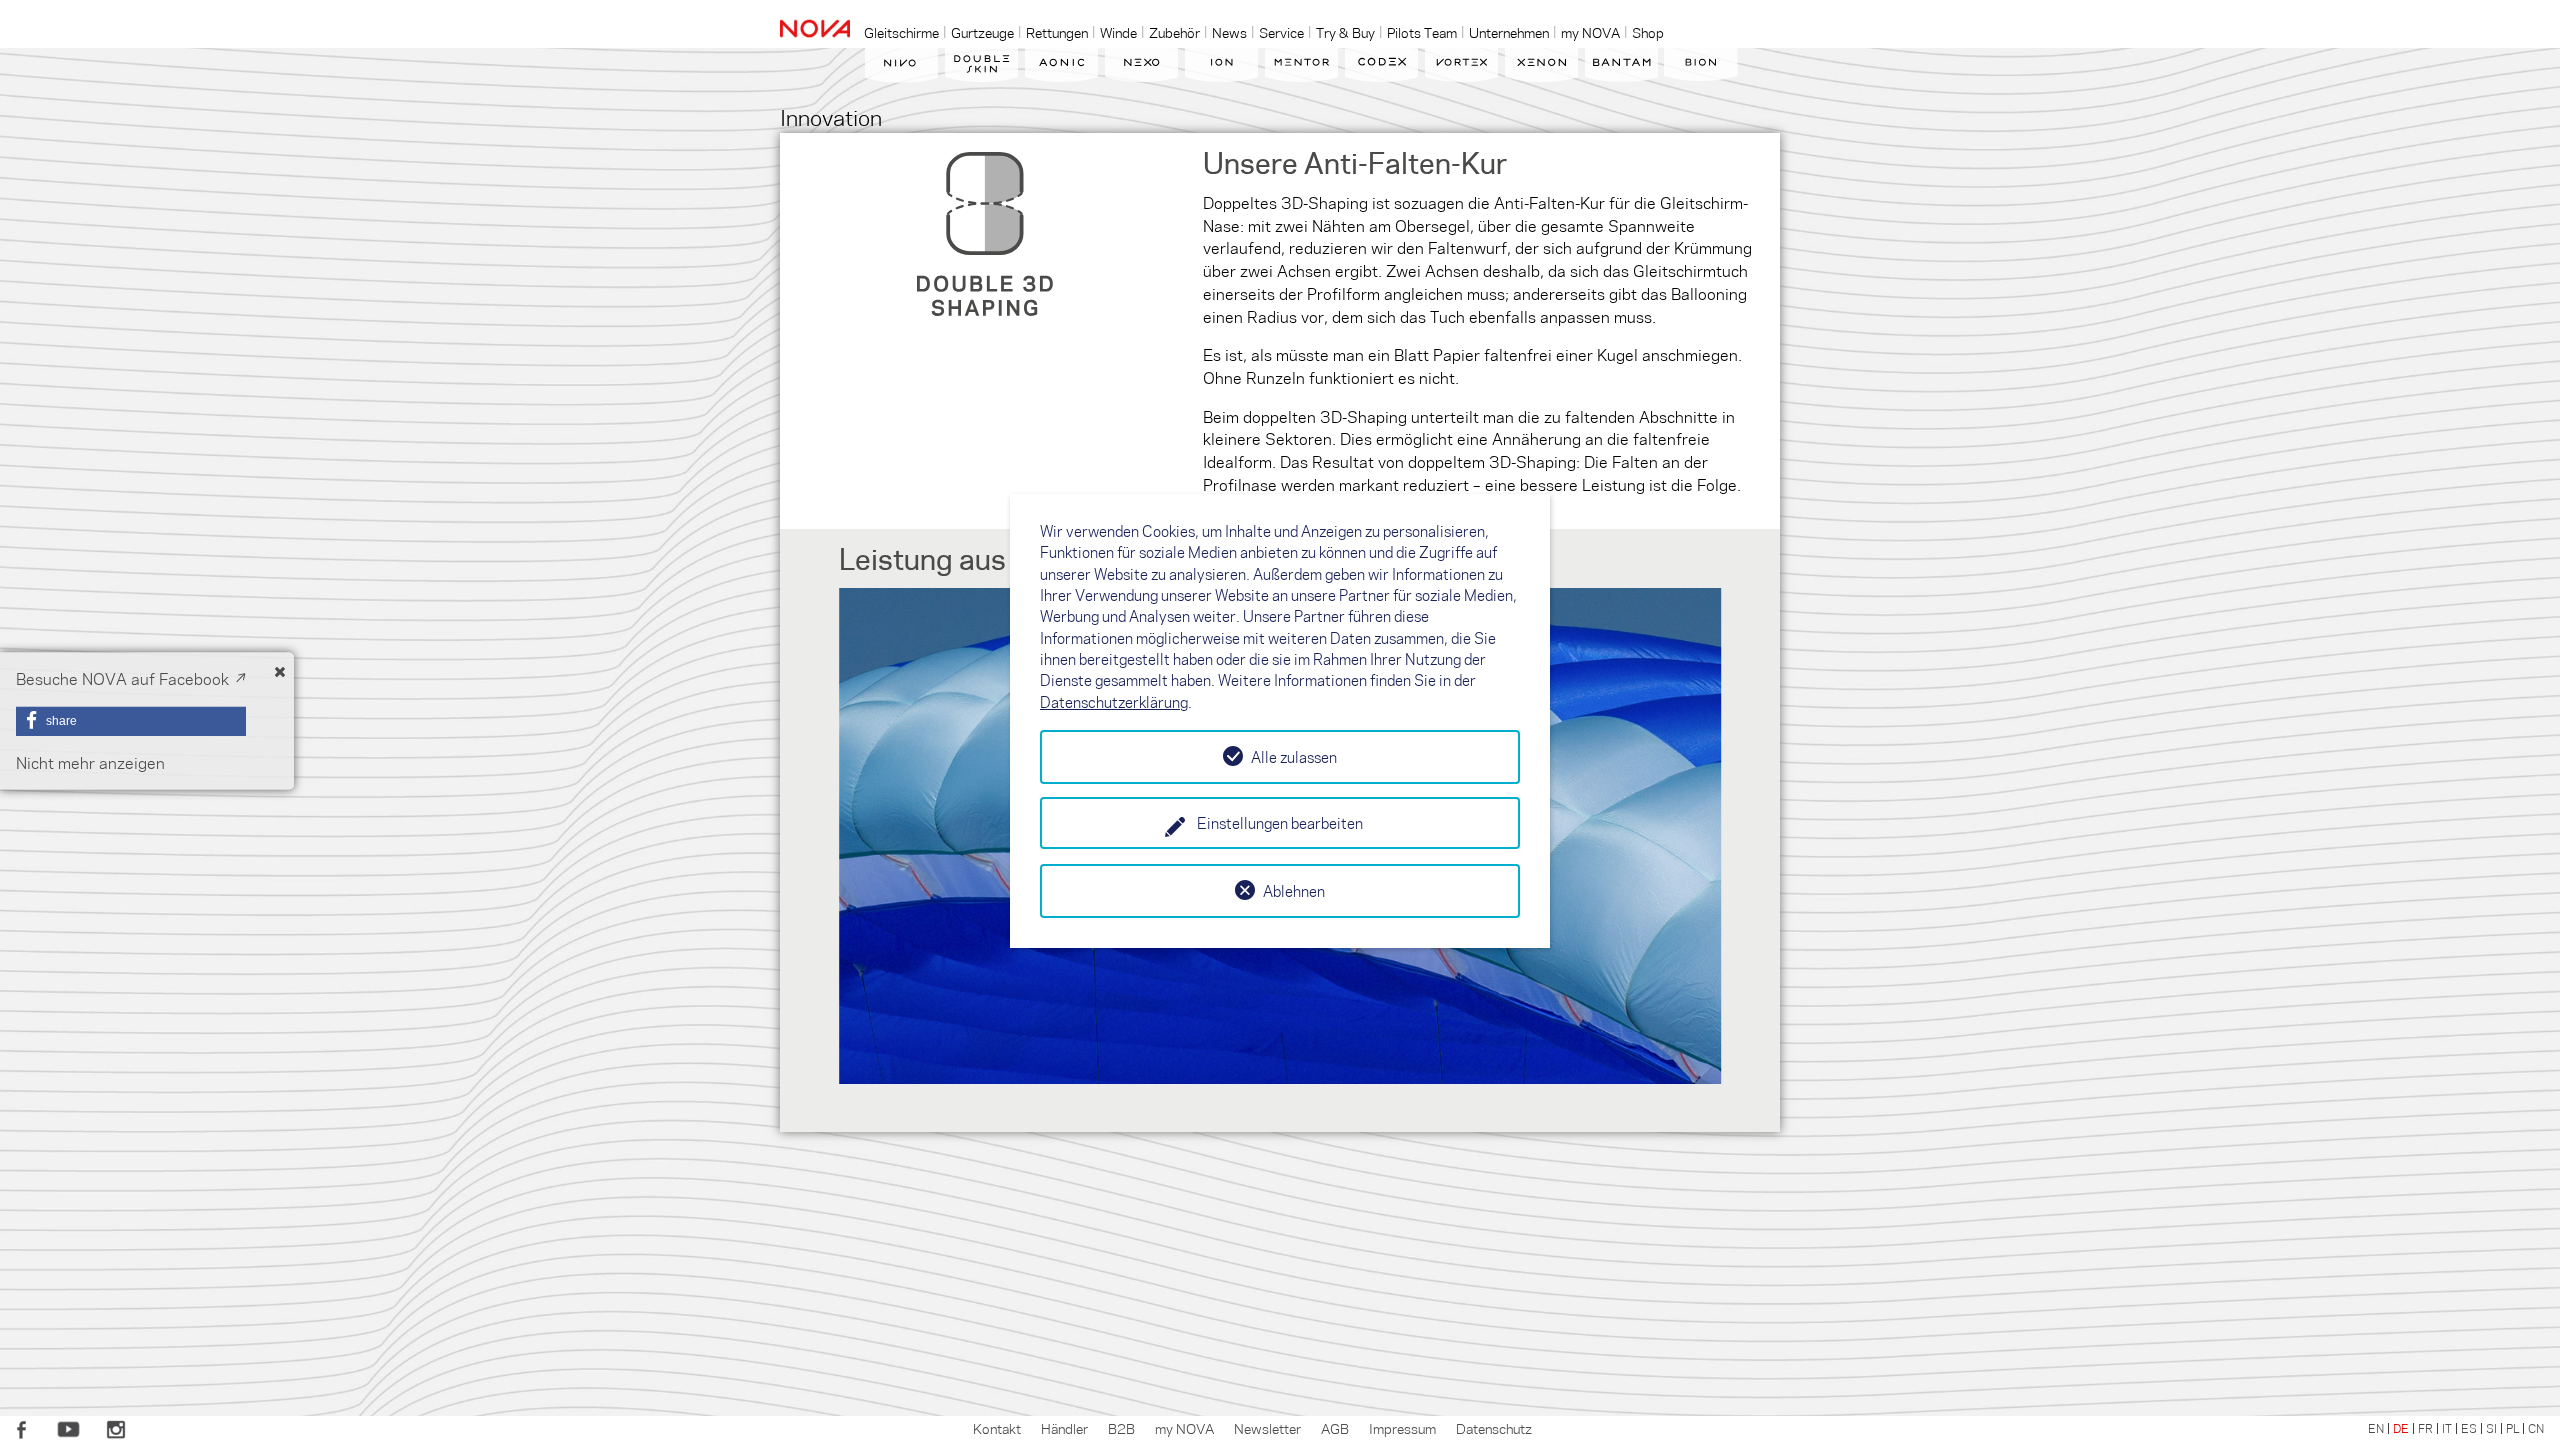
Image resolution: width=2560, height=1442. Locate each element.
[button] (131, 721)
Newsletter (1267, 1428)
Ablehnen (1294, 891)
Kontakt (997, 1428)
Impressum (1402, 1428)
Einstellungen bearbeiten (1280, 823)
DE (2401, 1428)
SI (2491, 1428)
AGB (1335, 1428)
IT (2447, 1428)
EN (2376, 1428)
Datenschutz (1494, 1428)
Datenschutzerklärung (1114, 702)
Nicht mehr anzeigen (90, 762)
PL (2512, 1428)
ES (2469, 1428)
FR (2425, 1428)
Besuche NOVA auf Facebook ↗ (131, 678)
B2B (1121, 1428)
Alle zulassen (1294, 757)
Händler (1064, 1428)
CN (2536, 1428)
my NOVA (1184, 1428)
